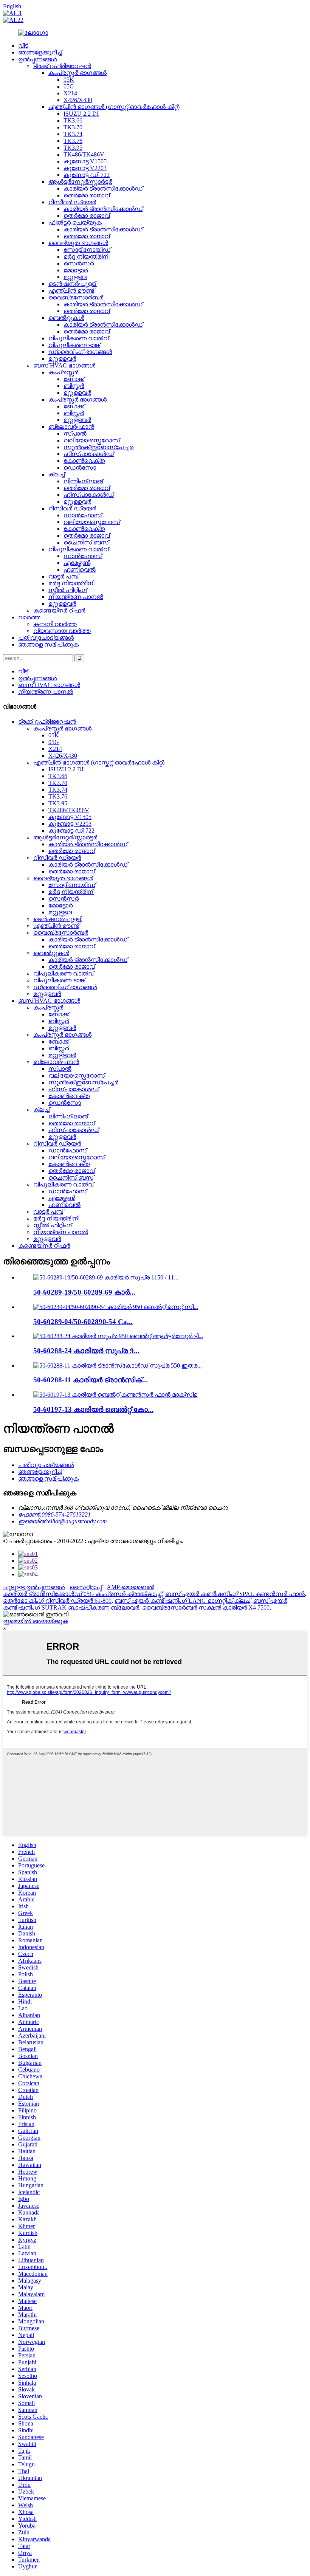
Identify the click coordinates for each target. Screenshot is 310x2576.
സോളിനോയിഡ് (87, 250)
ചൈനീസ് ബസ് (86, 542)
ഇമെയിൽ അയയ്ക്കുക (36, 1621)
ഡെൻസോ (80, 468)
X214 (70, 93)
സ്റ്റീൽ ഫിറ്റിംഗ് (68, 590)
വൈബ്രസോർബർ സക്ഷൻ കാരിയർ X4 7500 (206, 1607)
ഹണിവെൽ (80, 570)
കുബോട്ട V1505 (85, 161)
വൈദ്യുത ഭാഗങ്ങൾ (78, 243)
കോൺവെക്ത (84, 461)
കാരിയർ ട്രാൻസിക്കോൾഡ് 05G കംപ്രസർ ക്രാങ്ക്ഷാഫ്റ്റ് (83, 1594)
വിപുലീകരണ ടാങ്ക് (74, 345)
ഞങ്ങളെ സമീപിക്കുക (48, 644)
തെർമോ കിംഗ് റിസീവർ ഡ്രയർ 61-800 (57, 1601)
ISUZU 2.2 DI (81, 114)
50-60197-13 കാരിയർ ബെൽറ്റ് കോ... (93, 1409)
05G (69, 86)
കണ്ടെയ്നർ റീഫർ (59, 610)
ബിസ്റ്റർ (74, 386)
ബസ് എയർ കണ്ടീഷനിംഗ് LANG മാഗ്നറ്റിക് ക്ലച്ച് (182, 1601)
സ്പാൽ (75, 433)
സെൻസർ (79, 263)
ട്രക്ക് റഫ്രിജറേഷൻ (62, 66)
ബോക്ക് (74, 379)
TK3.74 (73, 134)
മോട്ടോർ (76, 270)
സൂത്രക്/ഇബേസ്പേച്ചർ (98, 447)
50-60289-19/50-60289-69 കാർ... (84, 1292)
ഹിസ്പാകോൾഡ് (89, 454)
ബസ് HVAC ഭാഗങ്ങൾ (64, 365)
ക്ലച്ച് (57, 474)
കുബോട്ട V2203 (85, 168)
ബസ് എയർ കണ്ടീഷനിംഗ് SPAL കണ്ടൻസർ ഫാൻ (235, 1594)
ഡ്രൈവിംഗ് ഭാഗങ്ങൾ (80, 352)
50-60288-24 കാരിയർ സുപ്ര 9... (86, 1351)
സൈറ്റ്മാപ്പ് (86, 1587)
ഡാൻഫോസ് (83, 515)
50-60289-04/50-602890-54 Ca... (83, 1322)
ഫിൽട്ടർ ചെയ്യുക (75, 223)
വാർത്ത (29, 617)
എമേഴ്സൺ (77, 563)
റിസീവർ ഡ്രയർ (72, 202)
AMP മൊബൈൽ (130, 1587)
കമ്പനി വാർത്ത (55, 624)
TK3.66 (73, 120)
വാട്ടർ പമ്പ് (63, 576)
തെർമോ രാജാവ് (87, 195)
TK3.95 (73, 148)
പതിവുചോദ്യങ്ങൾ (46, 638)
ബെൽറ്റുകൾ (66, 318)
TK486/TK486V (84, 154)
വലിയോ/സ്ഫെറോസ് (92, 440)
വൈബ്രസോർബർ (76, 297)
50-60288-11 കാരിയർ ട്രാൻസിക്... (91, 1380)
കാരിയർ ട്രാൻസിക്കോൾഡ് (103, 188)
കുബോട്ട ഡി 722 (87, 175)
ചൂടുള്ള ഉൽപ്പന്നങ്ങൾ (34, 1587)
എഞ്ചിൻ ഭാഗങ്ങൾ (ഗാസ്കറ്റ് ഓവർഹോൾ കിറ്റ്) (114, 107)
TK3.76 (73, 141)
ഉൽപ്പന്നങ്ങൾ (37, 59)
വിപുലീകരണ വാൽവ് (78, 338)
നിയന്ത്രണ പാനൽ (76, 597)
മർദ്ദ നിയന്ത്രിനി (86, 257)
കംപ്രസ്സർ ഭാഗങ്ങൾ (77, 73)
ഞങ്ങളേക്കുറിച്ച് (40, 52)
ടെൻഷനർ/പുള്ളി (73, 284)
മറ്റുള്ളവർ (62, 359)
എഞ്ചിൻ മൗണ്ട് (71, 291)
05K (69, 80)
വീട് (23, 46)
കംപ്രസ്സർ (63, 372)
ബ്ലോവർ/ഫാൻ (71, 427)
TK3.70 (73, 127)
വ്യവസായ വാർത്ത (62, 631)
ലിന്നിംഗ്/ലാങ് (83, 481)
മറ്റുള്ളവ (75, 277)
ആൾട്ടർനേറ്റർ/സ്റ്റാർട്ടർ (80, 182)
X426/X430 (78, 100)
